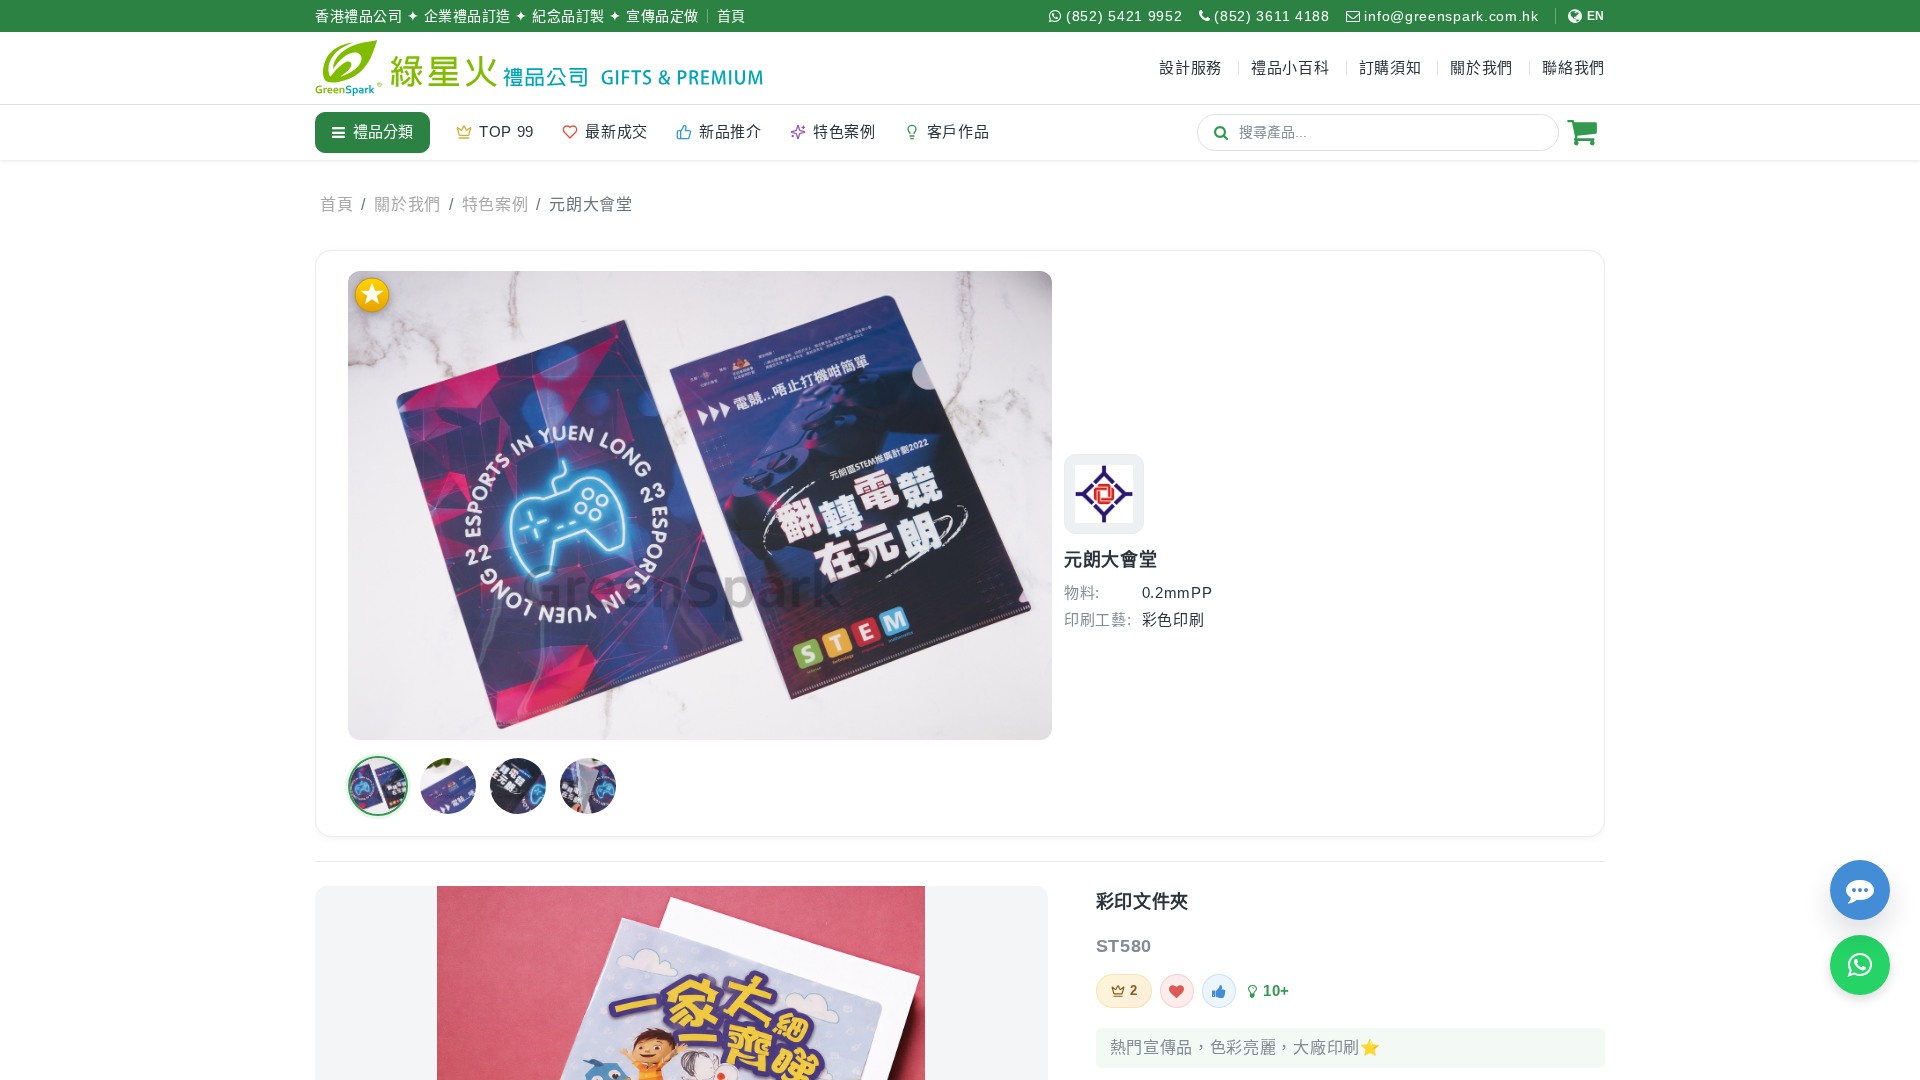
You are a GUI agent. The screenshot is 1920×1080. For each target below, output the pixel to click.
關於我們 (407, 204)
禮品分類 (383, 131)
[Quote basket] (1582, 132)
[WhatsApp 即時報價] (1860, 965)
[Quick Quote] (1860, 890)
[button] (378, 786)
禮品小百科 (1290, 67)
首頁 (731, 16)
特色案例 (495, 204)
